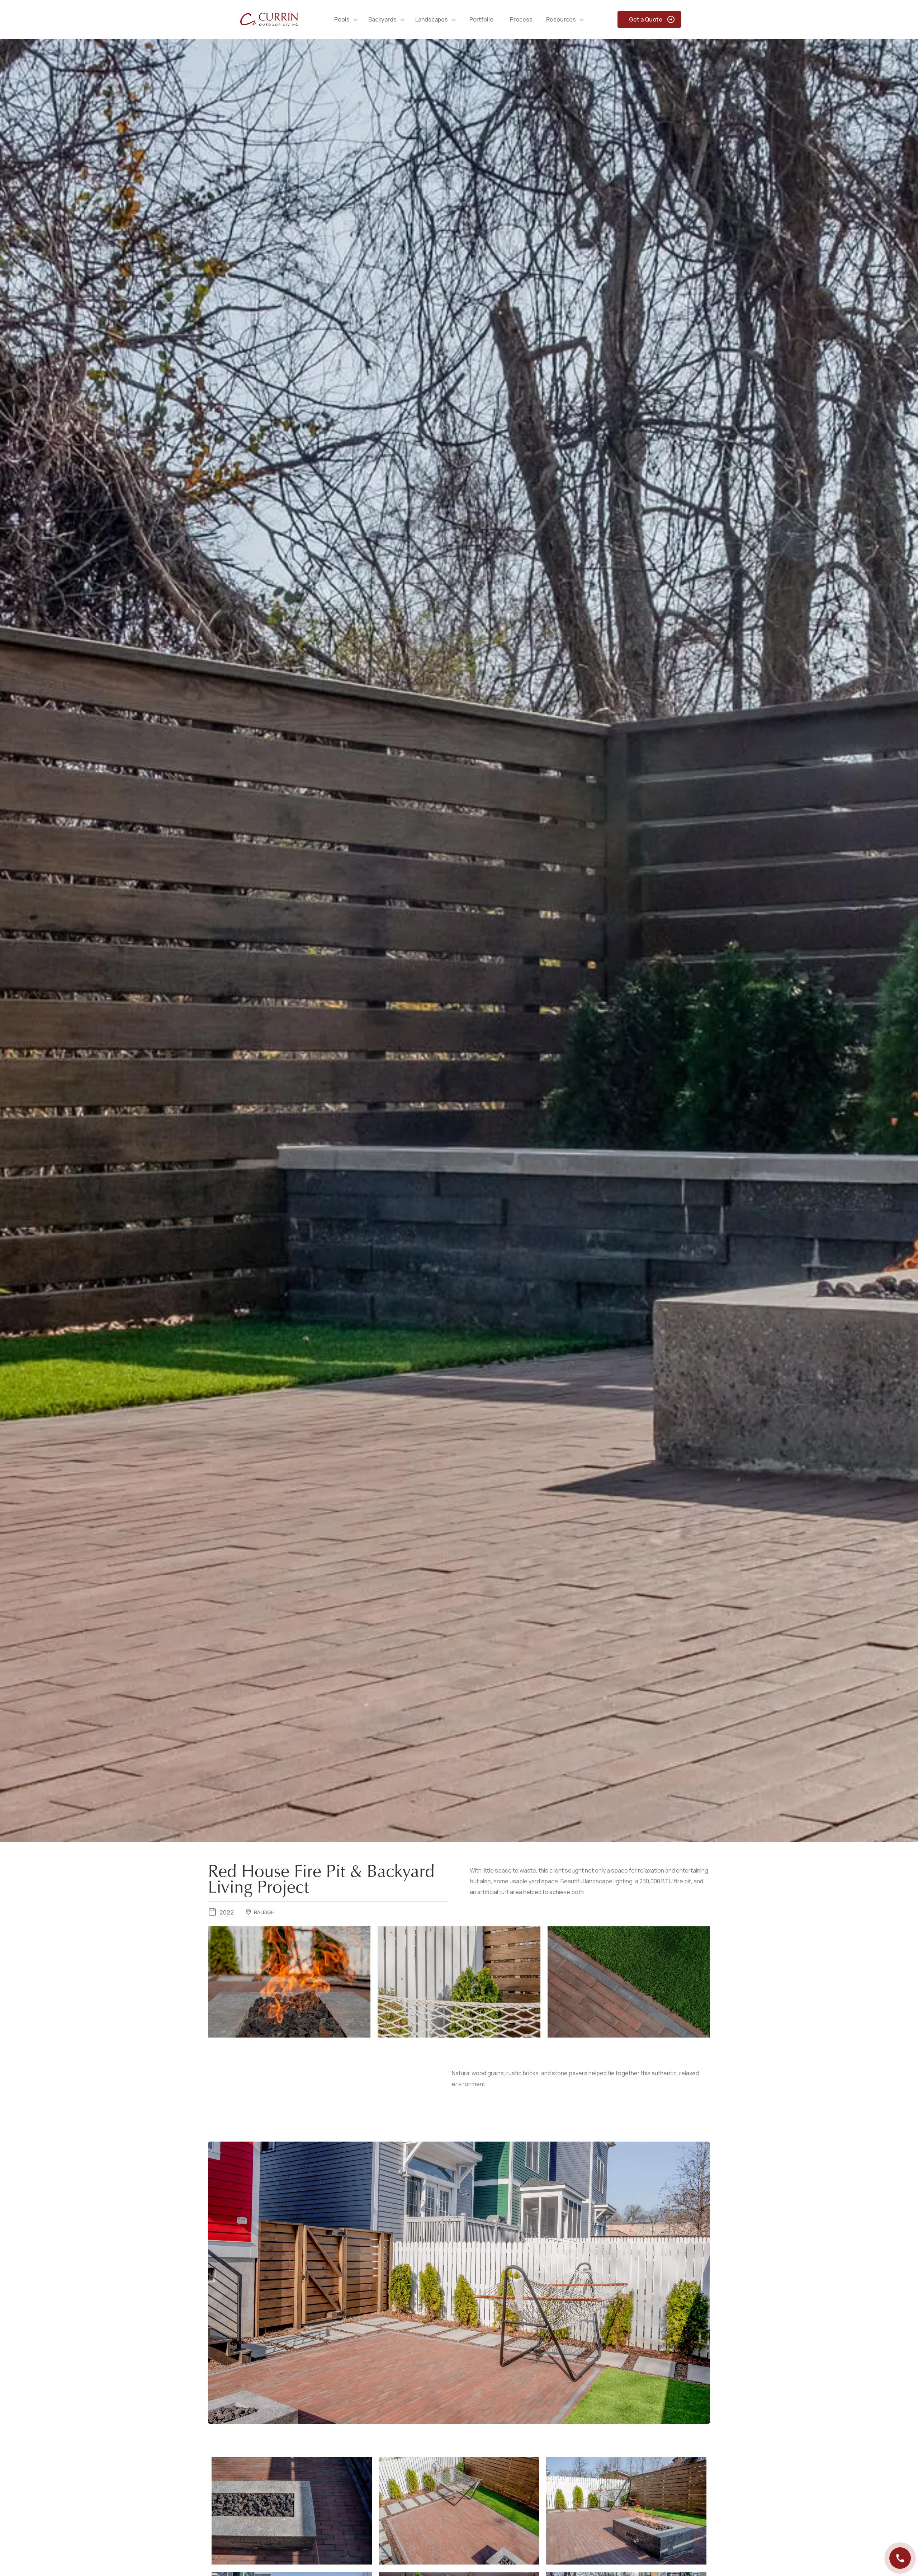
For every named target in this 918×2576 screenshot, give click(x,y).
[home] (269, 19)
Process (521, 19)
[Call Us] (900, 2558)
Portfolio (481, 19)
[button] (346, 19)
